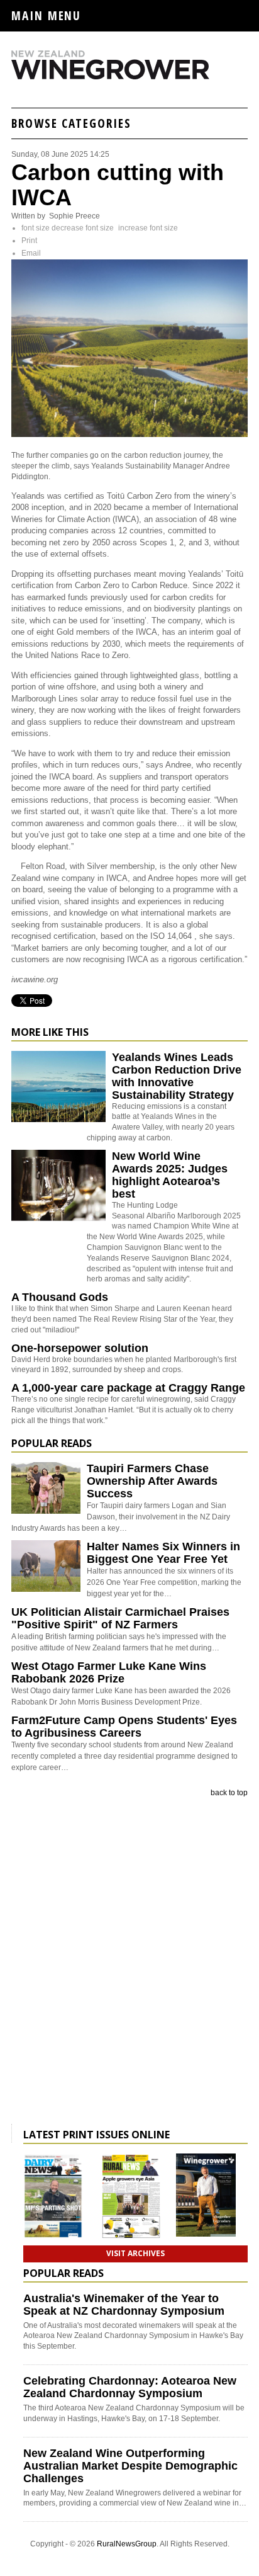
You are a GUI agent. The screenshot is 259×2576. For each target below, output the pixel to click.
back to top (229, 1793)
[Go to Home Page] (129, 77)
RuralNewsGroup (127, 2544)
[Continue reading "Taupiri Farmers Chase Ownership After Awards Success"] (46, 1488)
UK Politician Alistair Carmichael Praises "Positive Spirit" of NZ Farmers (120, 1618)
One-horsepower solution (80, 1348)
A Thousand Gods (60, 1297)
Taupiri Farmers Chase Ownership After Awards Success (152, 1481)
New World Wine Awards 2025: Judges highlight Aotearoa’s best (170, 1175)
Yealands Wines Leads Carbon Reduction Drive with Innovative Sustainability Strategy (177, 1076)
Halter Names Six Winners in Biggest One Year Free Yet (163, 1553)
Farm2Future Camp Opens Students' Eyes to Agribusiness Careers (124, 1727)
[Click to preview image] (129, 434)
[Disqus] (129, 1963)
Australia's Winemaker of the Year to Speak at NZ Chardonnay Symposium (124, 2305)
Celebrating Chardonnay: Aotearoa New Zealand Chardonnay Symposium (130, 2387)
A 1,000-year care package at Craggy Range (128, 1388)
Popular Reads (52, 1443)
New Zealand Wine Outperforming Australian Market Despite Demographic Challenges (130, 2466)
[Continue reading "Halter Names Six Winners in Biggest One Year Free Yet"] (46, 1566)
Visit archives (135, 2253)
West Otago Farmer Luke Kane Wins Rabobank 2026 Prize (109, 1672)
